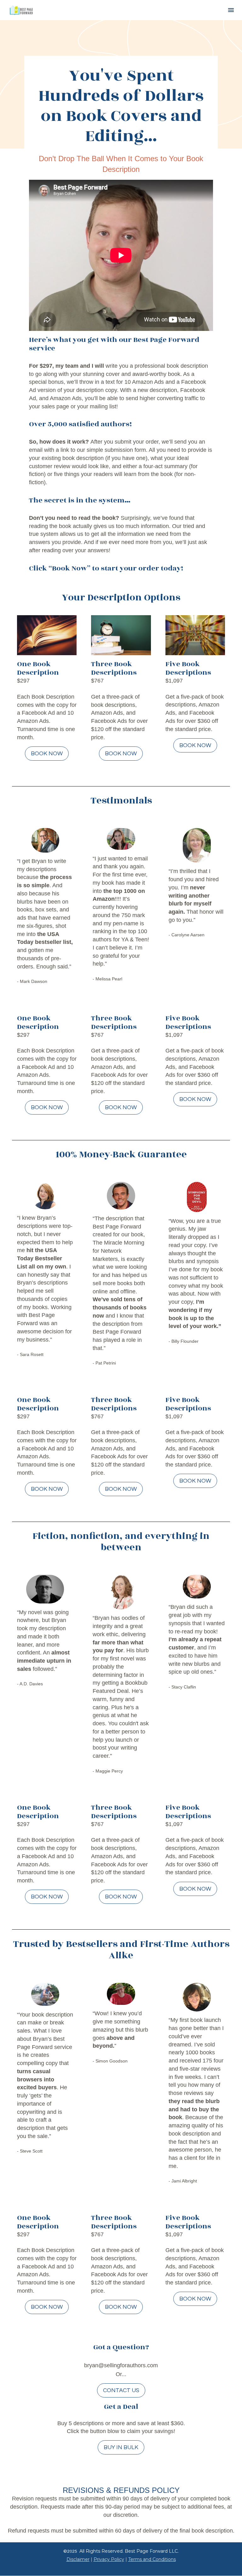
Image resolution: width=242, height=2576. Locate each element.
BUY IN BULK (121, 2447)
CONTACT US (121, 2390)
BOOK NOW (47, 754)
